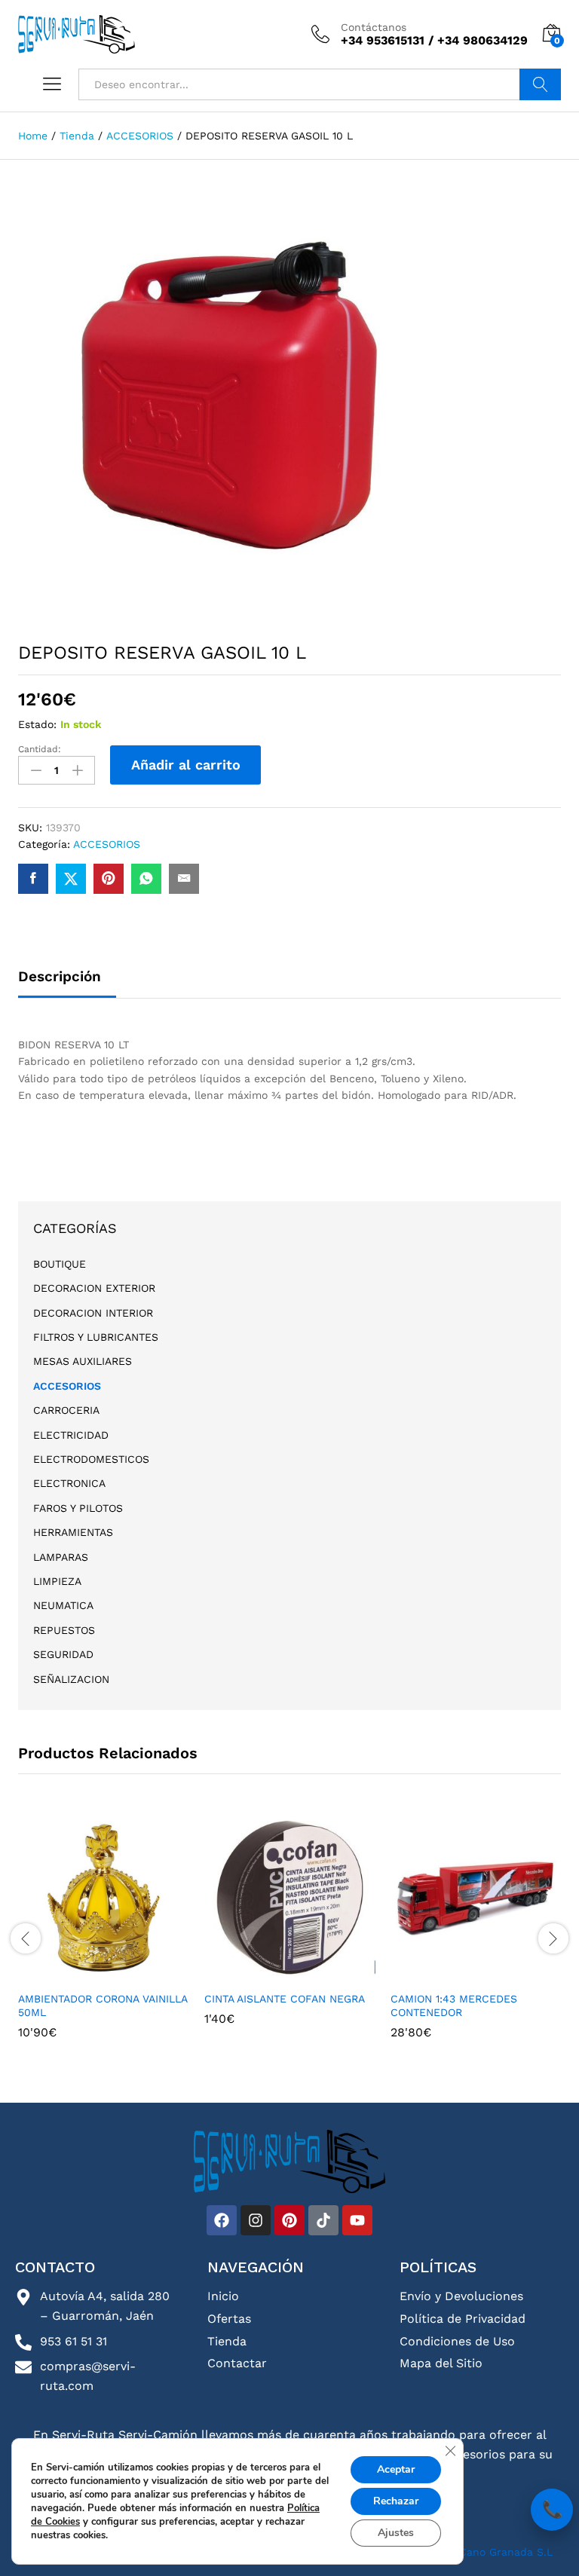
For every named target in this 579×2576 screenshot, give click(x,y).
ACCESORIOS (107, 844)
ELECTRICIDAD (71, 1435)
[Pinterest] (289, 2220)
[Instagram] (256, 2220)
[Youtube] (357, 2220)
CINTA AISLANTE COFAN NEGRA (285, 1999)
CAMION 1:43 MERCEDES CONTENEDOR (454, 2005)
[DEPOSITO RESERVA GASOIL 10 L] (33, 879)
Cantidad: (40, 749)
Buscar (540, 84)
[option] (104, 1937)
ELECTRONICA (69, 1483)
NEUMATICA (63, 1605)
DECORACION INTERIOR (93, 1313)
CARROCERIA (66, 1410)
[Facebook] (222, 2220)
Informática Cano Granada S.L (472, 2552)
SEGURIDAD (63, 1654)
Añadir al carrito (186, 765)
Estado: (37, 724)
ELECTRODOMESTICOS (91, 1459)
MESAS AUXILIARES (83, 1361)
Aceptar (396, 2469)
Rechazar (396, 2501)
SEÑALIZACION (71, 1679)
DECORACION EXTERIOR (94, 1288)
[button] (102, 1974)
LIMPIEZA (57, 1581)
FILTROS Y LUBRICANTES (96, 1337)
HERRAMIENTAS (73, 1532)
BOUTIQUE (60, 1264)
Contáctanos (374, 27)
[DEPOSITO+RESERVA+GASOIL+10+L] (71, 879)
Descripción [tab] (60, 976)
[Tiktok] (323, 2220)
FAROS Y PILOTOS (78, 1508)
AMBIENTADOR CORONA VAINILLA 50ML (103, 2005)
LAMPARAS (61, 1557)
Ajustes (396, 2533)
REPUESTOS (64, 1630)
